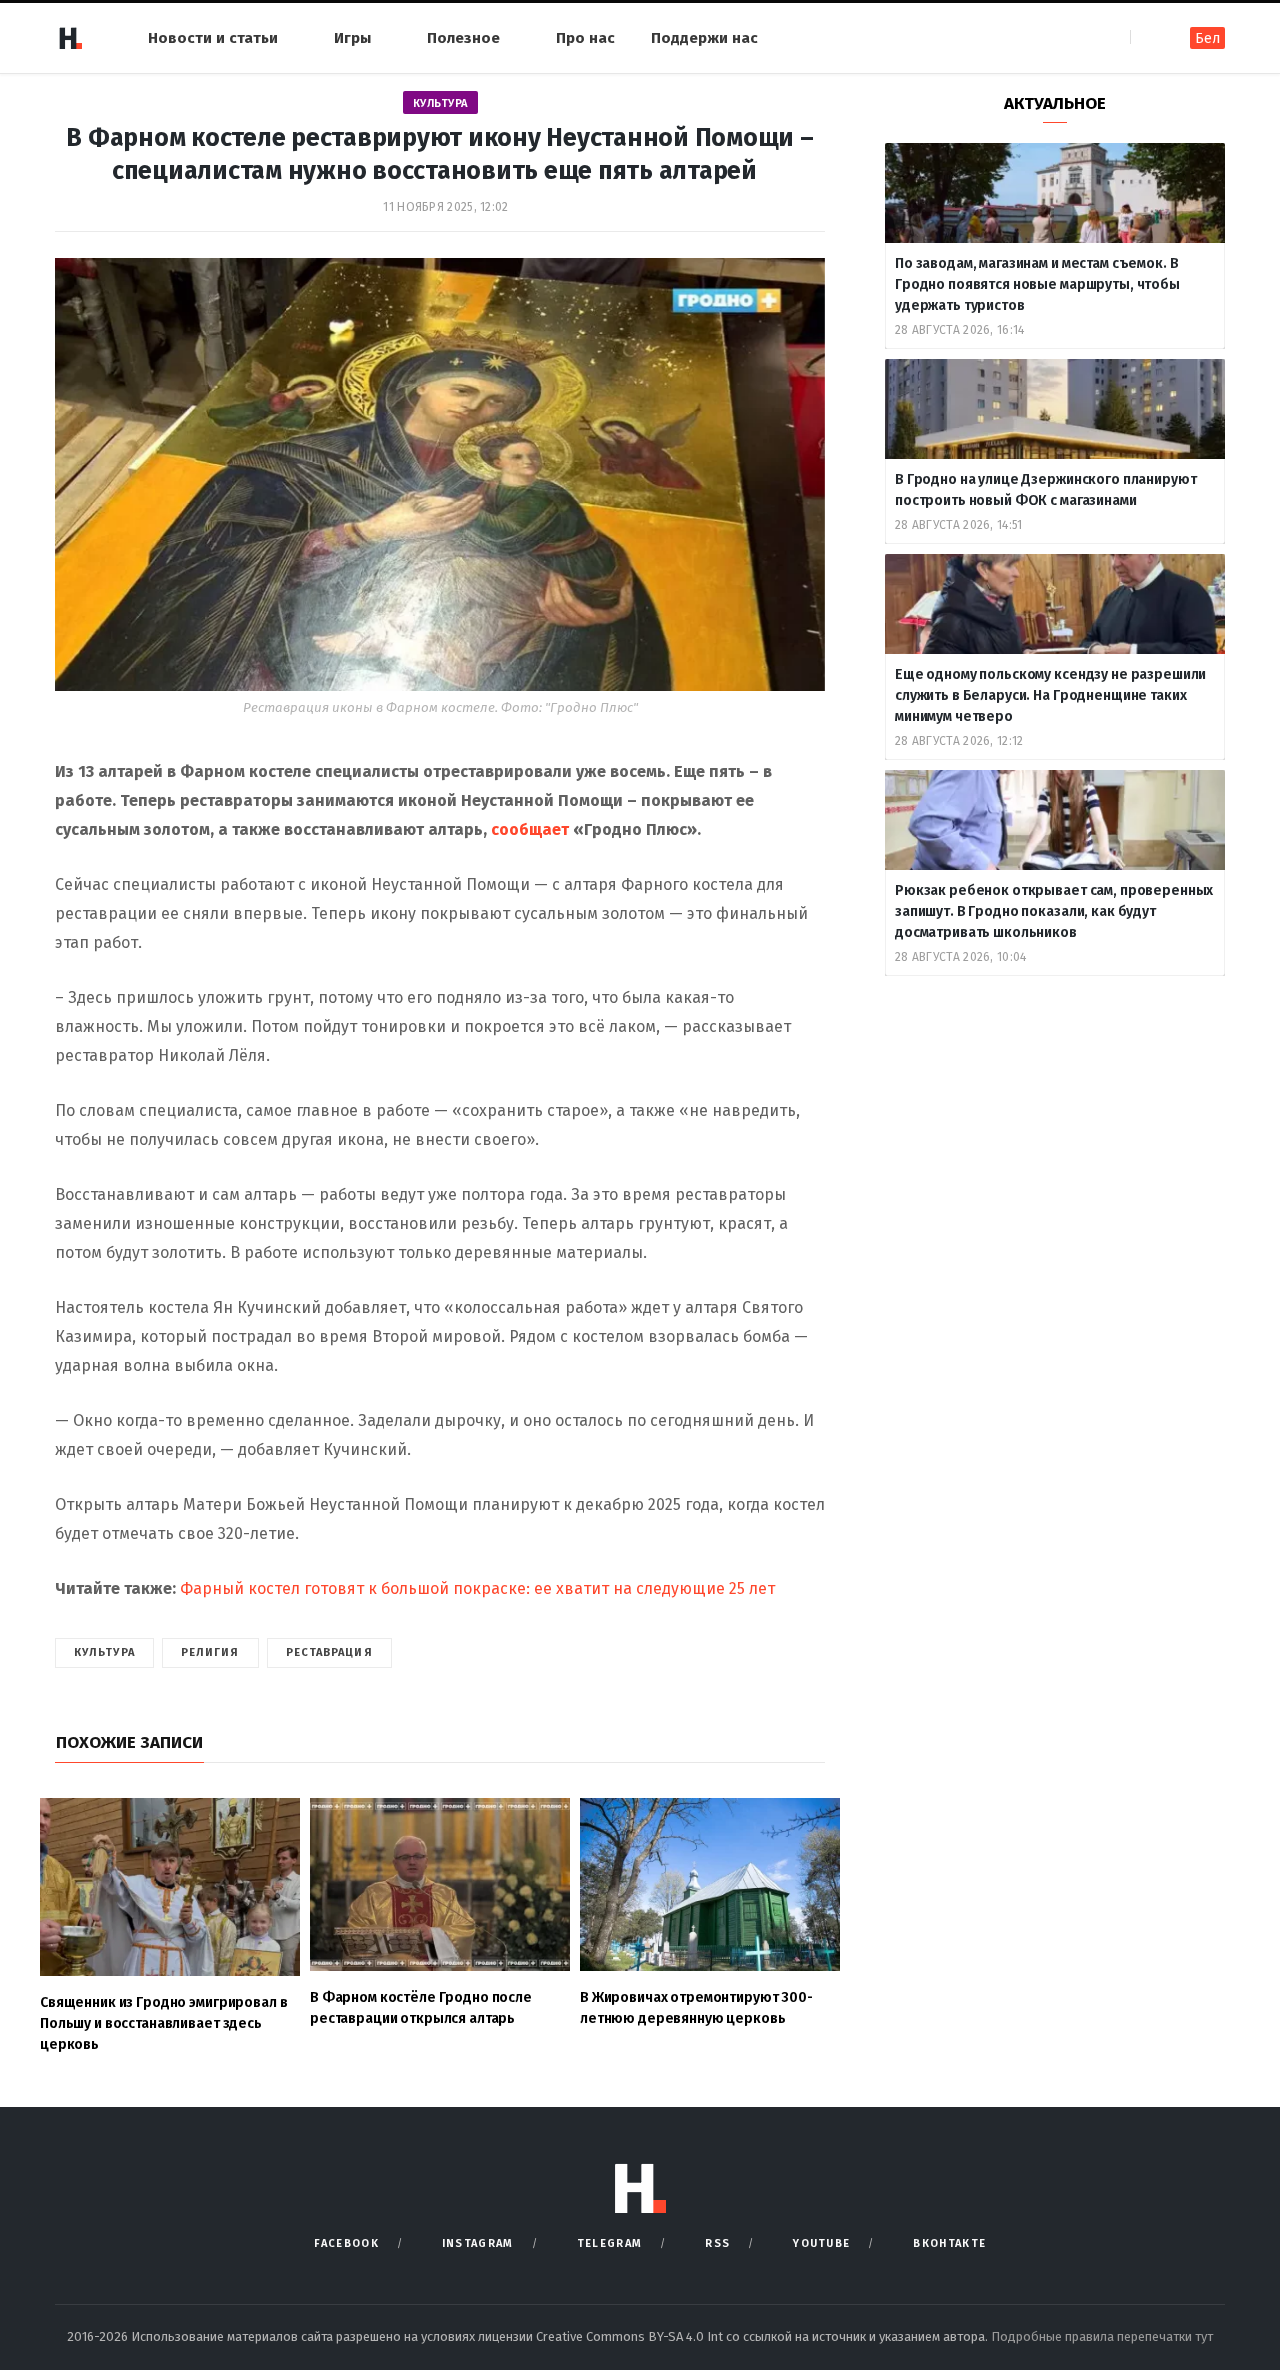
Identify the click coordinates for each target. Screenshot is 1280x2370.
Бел (1207, 38)
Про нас (585, 38)
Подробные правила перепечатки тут (1102, 2336)
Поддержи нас (704, 38)
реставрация (329, 1652)
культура (104, 1652)
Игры (352, 38)
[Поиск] (1147, 37)
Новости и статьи (213, 38)
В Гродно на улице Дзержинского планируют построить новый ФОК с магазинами (1045, 490)
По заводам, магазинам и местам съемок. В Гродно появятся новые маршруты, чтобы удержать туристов (1037, 284)
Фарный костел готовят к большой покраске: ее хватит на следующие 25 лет (475, 1588)
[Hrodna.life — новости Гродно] (70, 38)
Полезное (463, 38)
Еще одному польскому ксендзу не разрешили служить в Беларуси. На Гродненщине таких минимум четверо (1050, 695)
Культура (440, 103)
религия (210, 1652)
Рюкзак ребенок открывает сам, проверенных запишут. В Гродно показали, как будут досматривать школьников (1054, 911)
